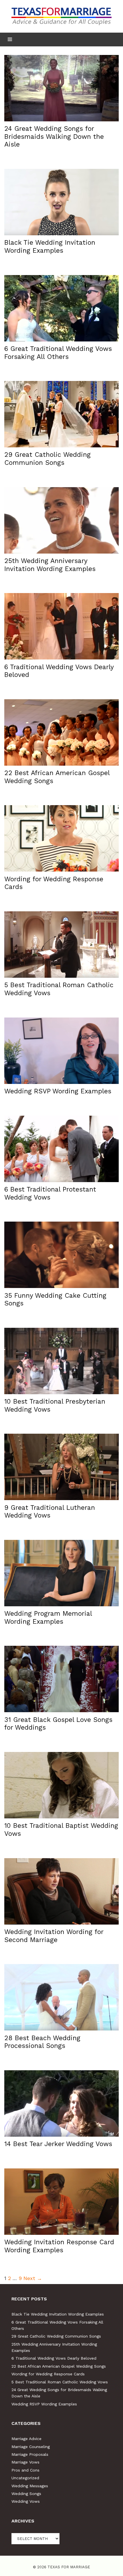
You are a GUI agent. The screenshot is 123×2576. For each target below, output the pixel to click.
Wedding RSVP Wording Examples (58, 1091)
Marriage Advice (26, 2439)
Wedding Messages (30, 2486)
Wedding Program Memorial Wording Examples (48, 1618)
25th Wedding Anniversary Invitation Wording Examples (50, 565)
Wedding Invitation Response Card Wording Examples (59, 2246)
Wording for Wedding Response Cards (48, 2374)
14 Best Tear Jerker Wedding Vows (58, 2144)
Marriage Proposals (30, 2454)
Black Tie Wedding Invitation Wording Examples (50, 247)
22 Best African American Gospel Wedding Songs (59, 2366)
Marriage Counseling (31, 2447)
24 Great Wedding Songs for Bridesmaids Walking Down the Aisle (54, 137)
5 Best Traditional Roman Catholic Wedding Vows (60, 2382)
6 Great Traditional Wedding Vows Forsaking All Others (58, 353)
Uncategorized (25, 2478)
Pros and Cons (25, 2470)
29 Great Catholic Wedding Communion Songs (47, 459)
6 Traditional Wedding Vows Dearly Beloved (54, 2358)
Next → (33, 2278)
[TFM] (61, 16)
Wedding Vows (26, 2501)
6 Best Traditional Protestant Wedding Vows (50, 1193)
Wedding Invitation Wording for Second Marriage (54, 1936)
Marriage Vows (25, 2462)
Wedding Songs (26, 2494)
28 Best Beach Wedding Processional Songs (42, 2042)
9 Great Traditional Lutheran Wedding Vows (50, 1512)
